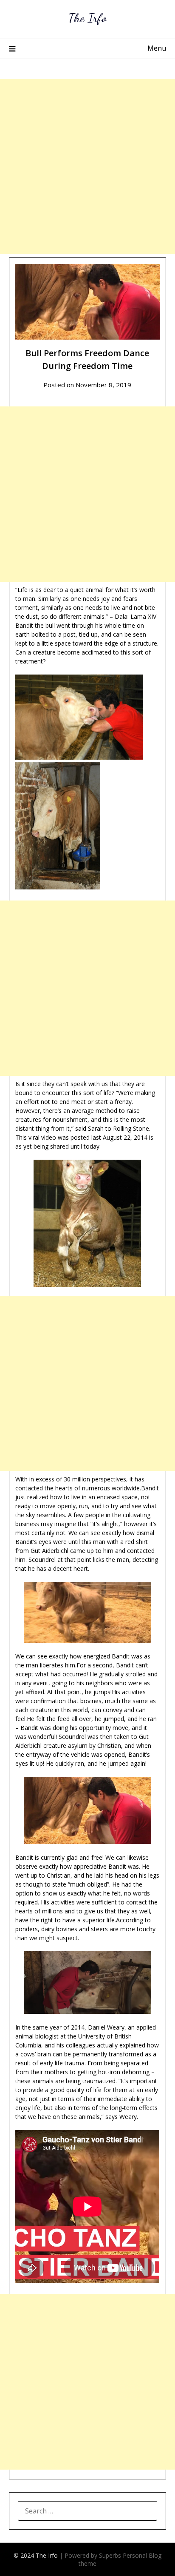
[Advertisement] (87, 166)
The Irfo (87, 18)
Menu (157, 48)
